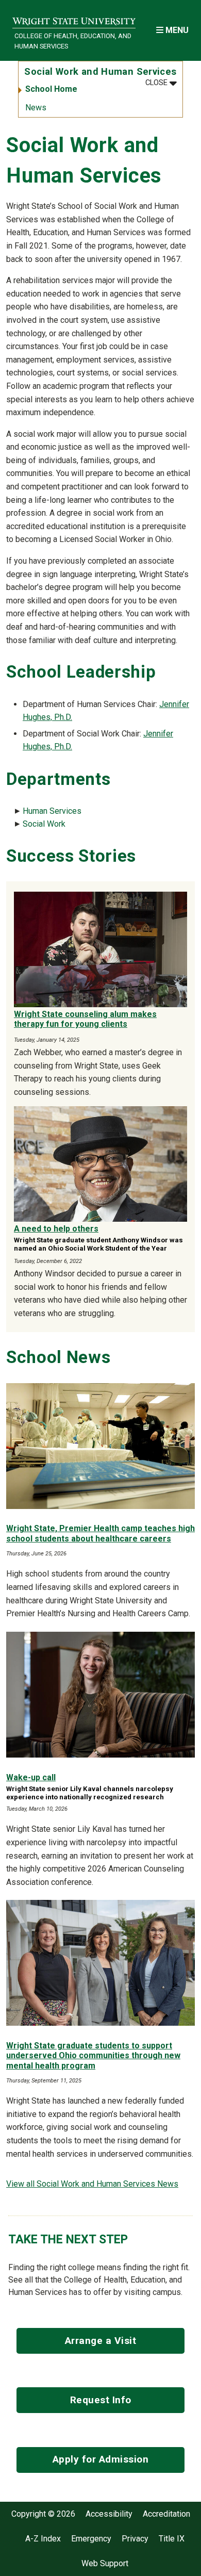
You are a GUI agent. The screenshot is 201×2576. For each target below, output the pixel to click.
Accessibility (109, 2514)
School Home (51, 89)
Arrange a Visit (101, 2341)
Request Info (101, 2400)
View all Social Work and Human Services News (92, 2184)
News (36, 108)
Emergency (91, 2539)
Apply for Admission (101, 2459)
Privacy (135, 2539)
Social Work (44, 824)
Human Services (52, 811)
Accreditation (166, 2514)
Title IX (172, 2539)
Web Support (105, 2564)
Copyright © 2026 (43, 2514)
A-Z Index (43, 2539)
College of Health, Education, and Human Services (73, 41)
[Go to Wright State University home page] (74, 19)
